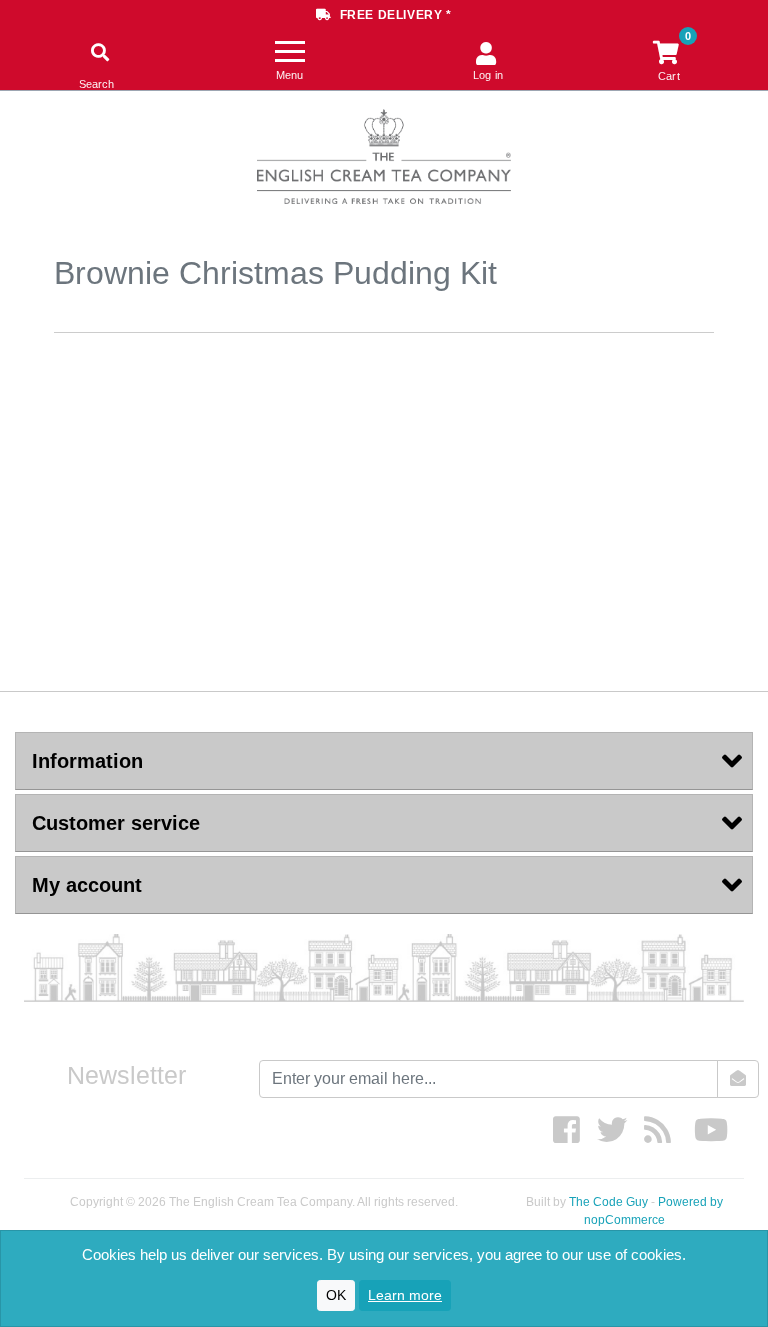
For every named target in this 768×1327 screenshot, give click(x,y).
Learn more (405, 1295)
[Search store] (96, 53)
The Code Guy (608, 1202)
